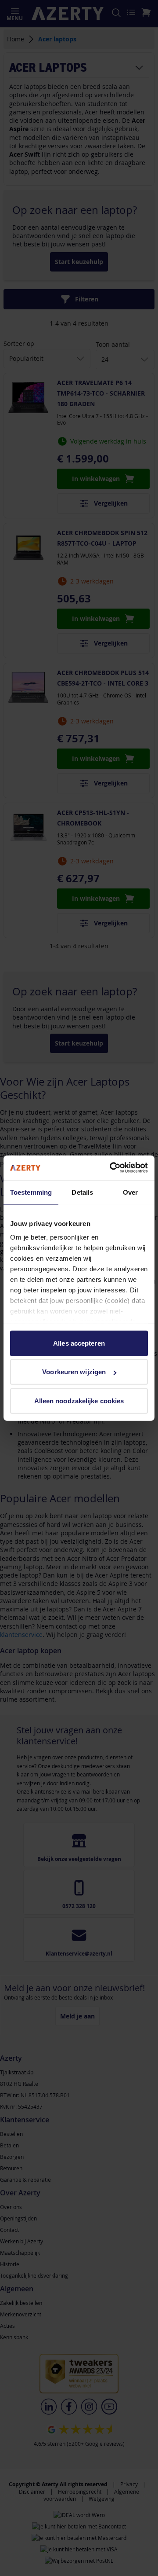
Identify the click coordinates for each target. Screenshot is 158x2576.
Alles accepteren (79, 1343)
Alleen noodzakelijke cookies (79, 1400)
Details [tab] (82, 1192)
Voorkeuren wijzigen (74, 1372)
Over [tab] (130, 1192)
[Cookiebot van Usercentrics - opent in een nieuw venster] (111, 1168)
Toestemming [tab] (31, 1192)
